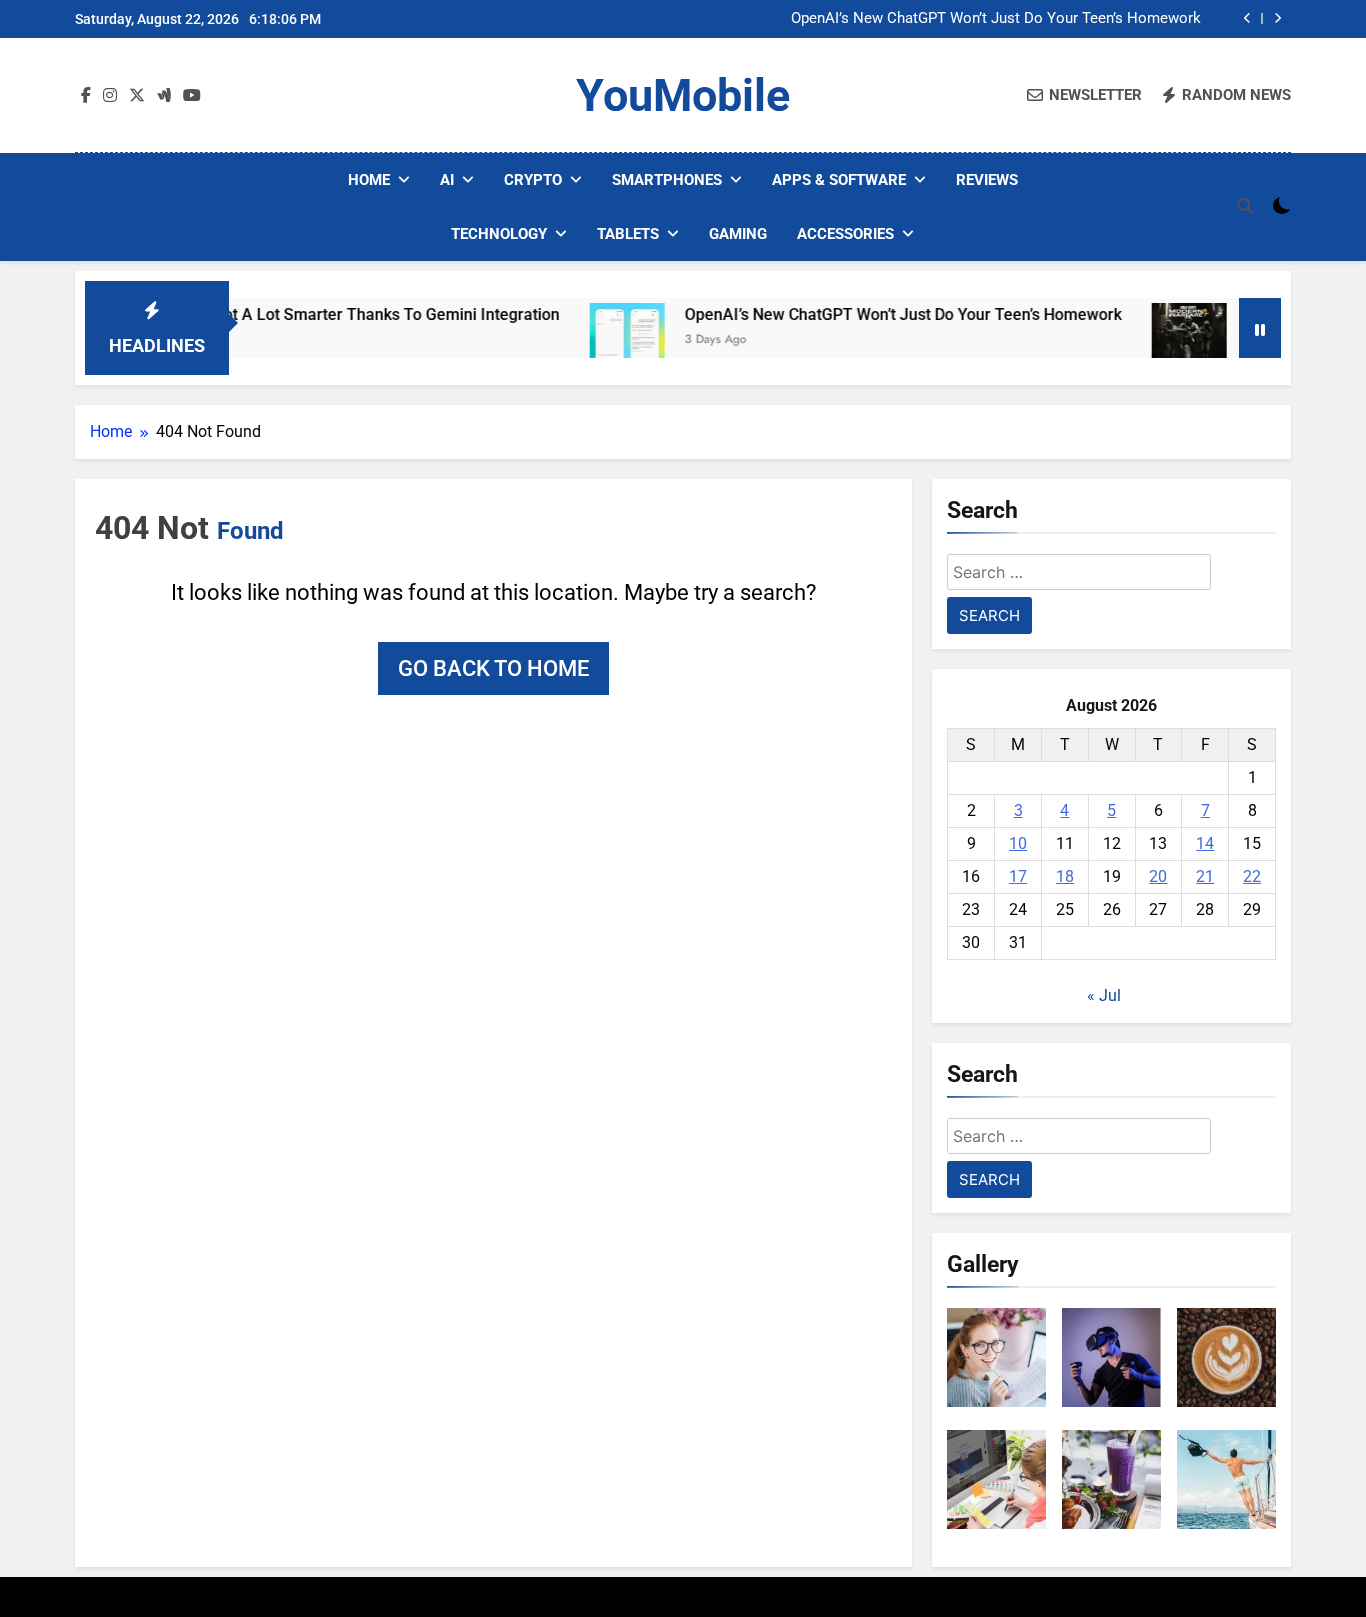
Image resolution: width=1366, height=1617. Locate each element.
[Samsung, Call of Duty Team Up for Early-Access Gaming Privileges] (1153, 340)
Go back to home (493, 668)
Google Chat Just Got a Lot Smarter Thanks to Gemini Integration (287, 314)
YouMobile (683, 95)
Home (369, 180)
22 (1252, 876)
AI (447, 180)
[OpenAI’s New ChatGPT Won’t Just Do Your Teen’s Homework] (591, 340)
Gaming (738, 234)
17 (1018, 876)
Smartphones (667, 180)
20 (1158, 876)
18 (1065, 876)
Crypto (533, 180)
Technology (499, 234)
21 (1205, 876)
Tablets (628, 234)
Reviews (987, 180)
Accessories (845, 234)
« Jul (1104, 995)
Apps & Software (839, 180)
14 (1205, 843)
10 (1018, 843)
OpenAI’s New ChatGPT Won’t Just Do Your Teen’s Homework (996, 19)
